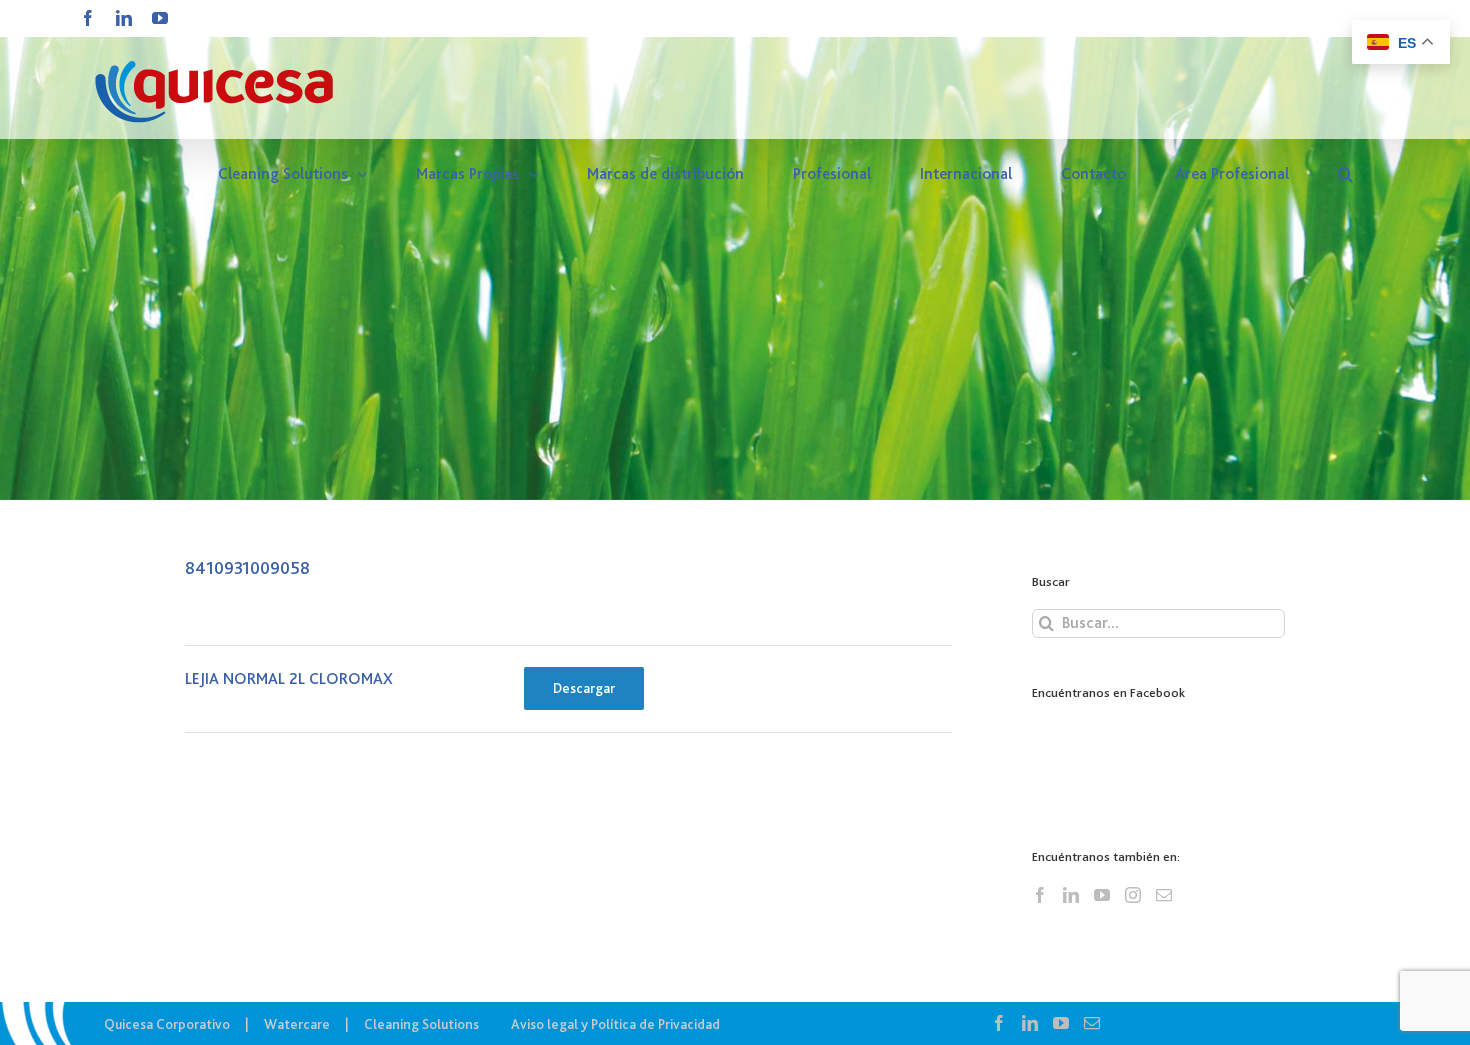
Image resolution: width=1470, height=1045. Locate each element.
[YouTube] (1102, 895)
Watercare (297, 1024)
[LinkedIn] (1071, 895)
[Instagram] (1133, 895)
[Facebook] (1040, 895)
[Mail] (1164, 895)
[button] (1345, 174)
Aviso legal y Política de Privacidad (615, 1024)
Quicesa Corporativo (167, 1024)
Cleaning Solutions (421, 1024)
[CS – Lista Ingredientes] (735, 250)
